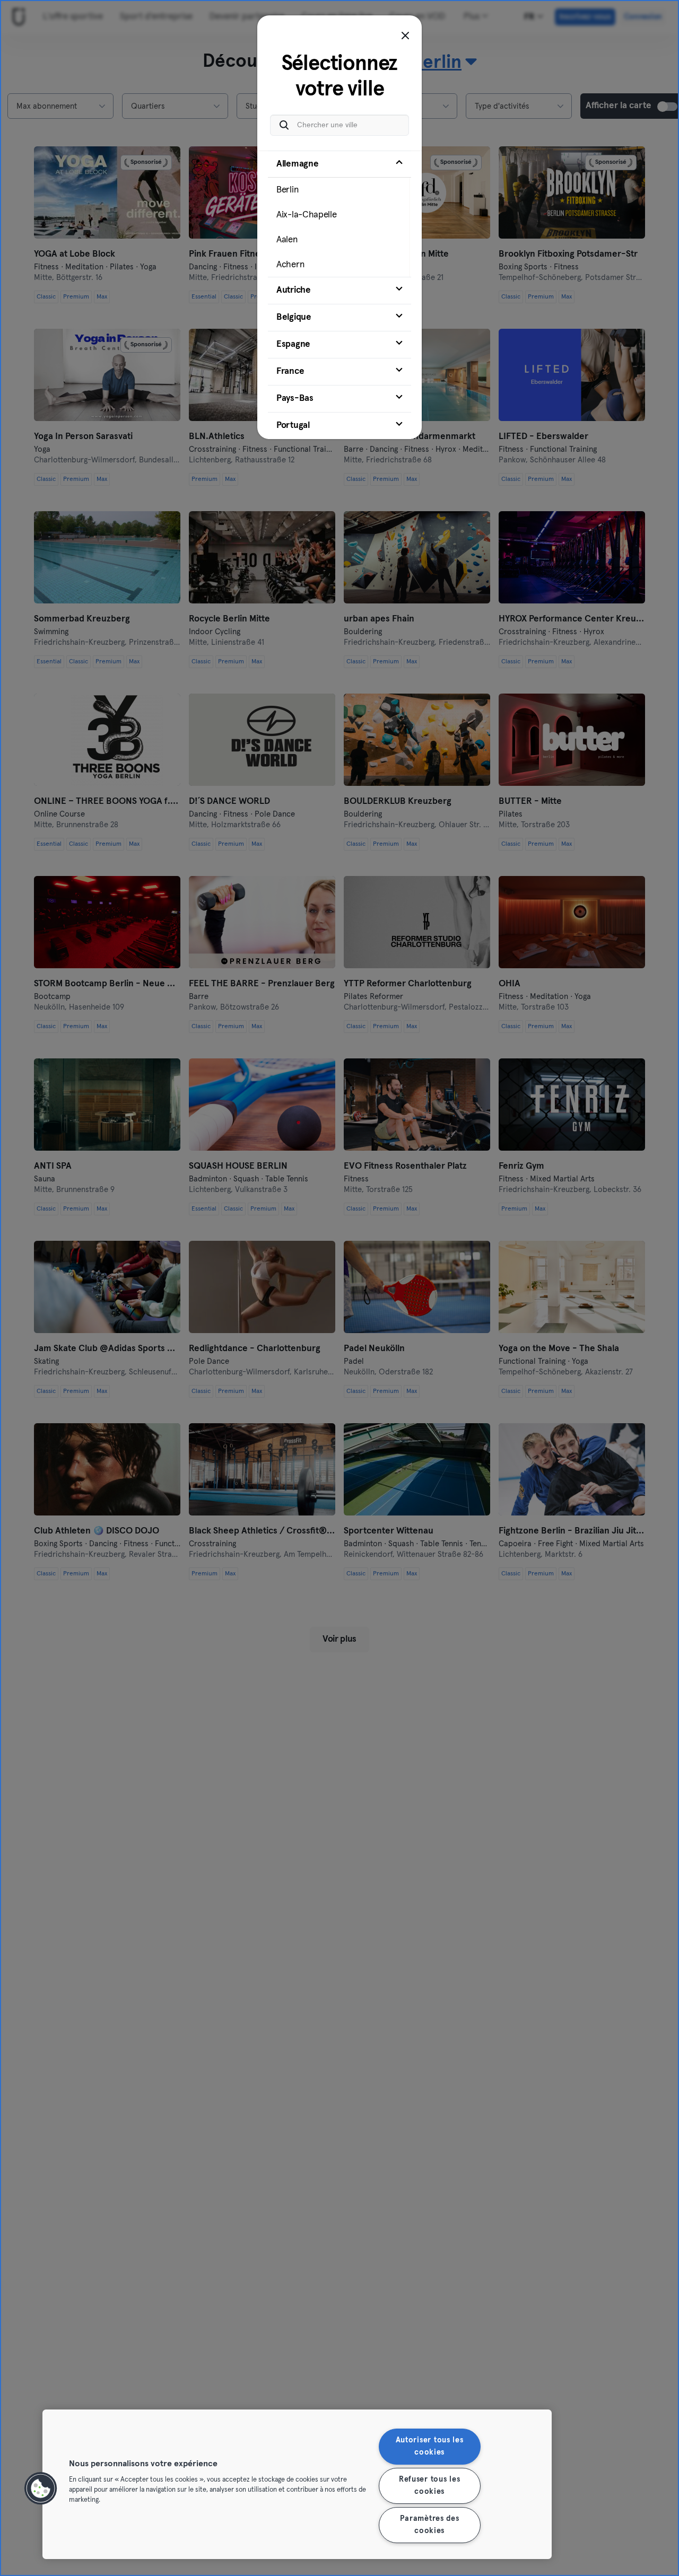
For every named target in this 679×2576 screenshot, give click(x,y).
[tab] (339, 214)
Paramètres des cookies (430, 2525)
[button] (41, 2489)
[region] (297, 2484)
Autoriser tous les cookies (430, 2446)
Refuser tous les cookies (430, 2486)
